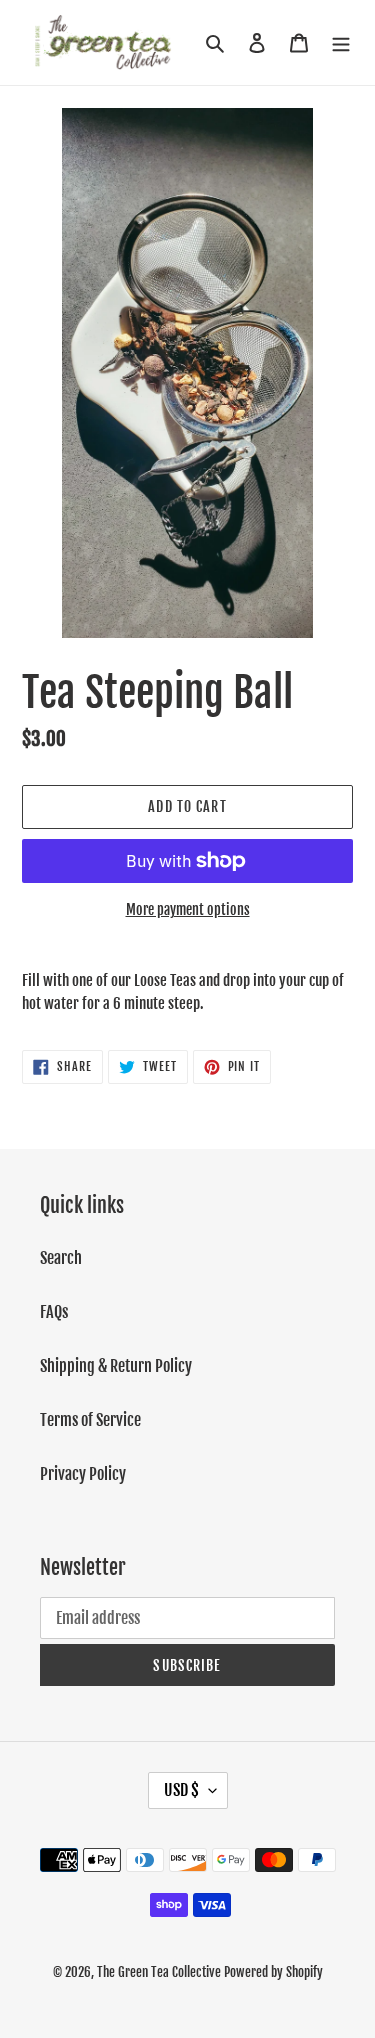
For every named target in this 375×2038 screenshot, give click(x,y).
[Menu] (341, 42)
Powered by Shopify (273, 1972)
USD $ (181, 1790)
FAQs (54, 1312)
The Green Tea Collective (159, 1972)
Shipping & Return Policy (116, 1366)
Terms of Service (90, 1420)
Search (61, 1258)
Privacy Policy (83, 1474)
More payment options (188, 909)
